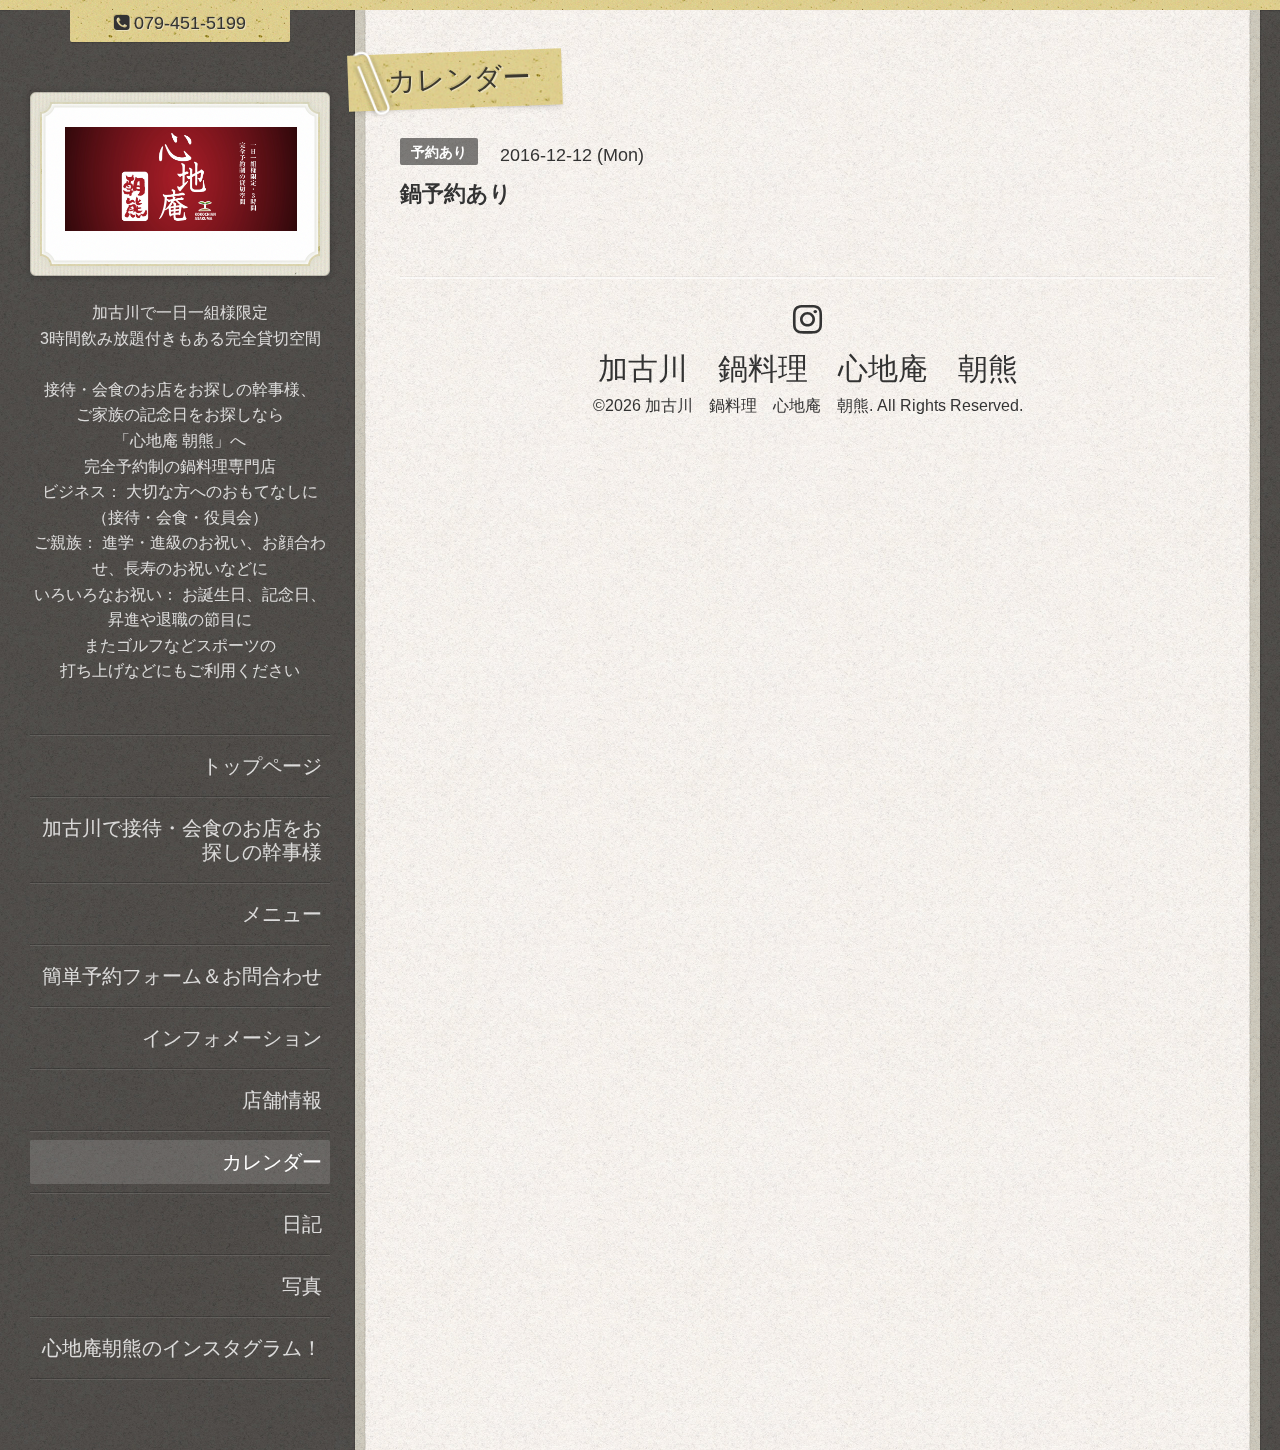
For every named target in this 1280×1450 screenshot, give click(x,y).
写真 (302, 1286)
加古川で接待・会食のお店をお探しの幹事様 (182, 840)
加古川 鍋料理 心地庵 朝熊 (808, 368)
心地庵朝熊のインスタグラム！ (182, 1348)
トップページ (262, 766)
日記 (302, 1224)
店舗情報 (282, 1100)
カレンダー (272, 1162)
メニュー (282, 914)
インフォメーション (232, 1038)
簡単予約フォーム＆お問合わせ (182, 976)
